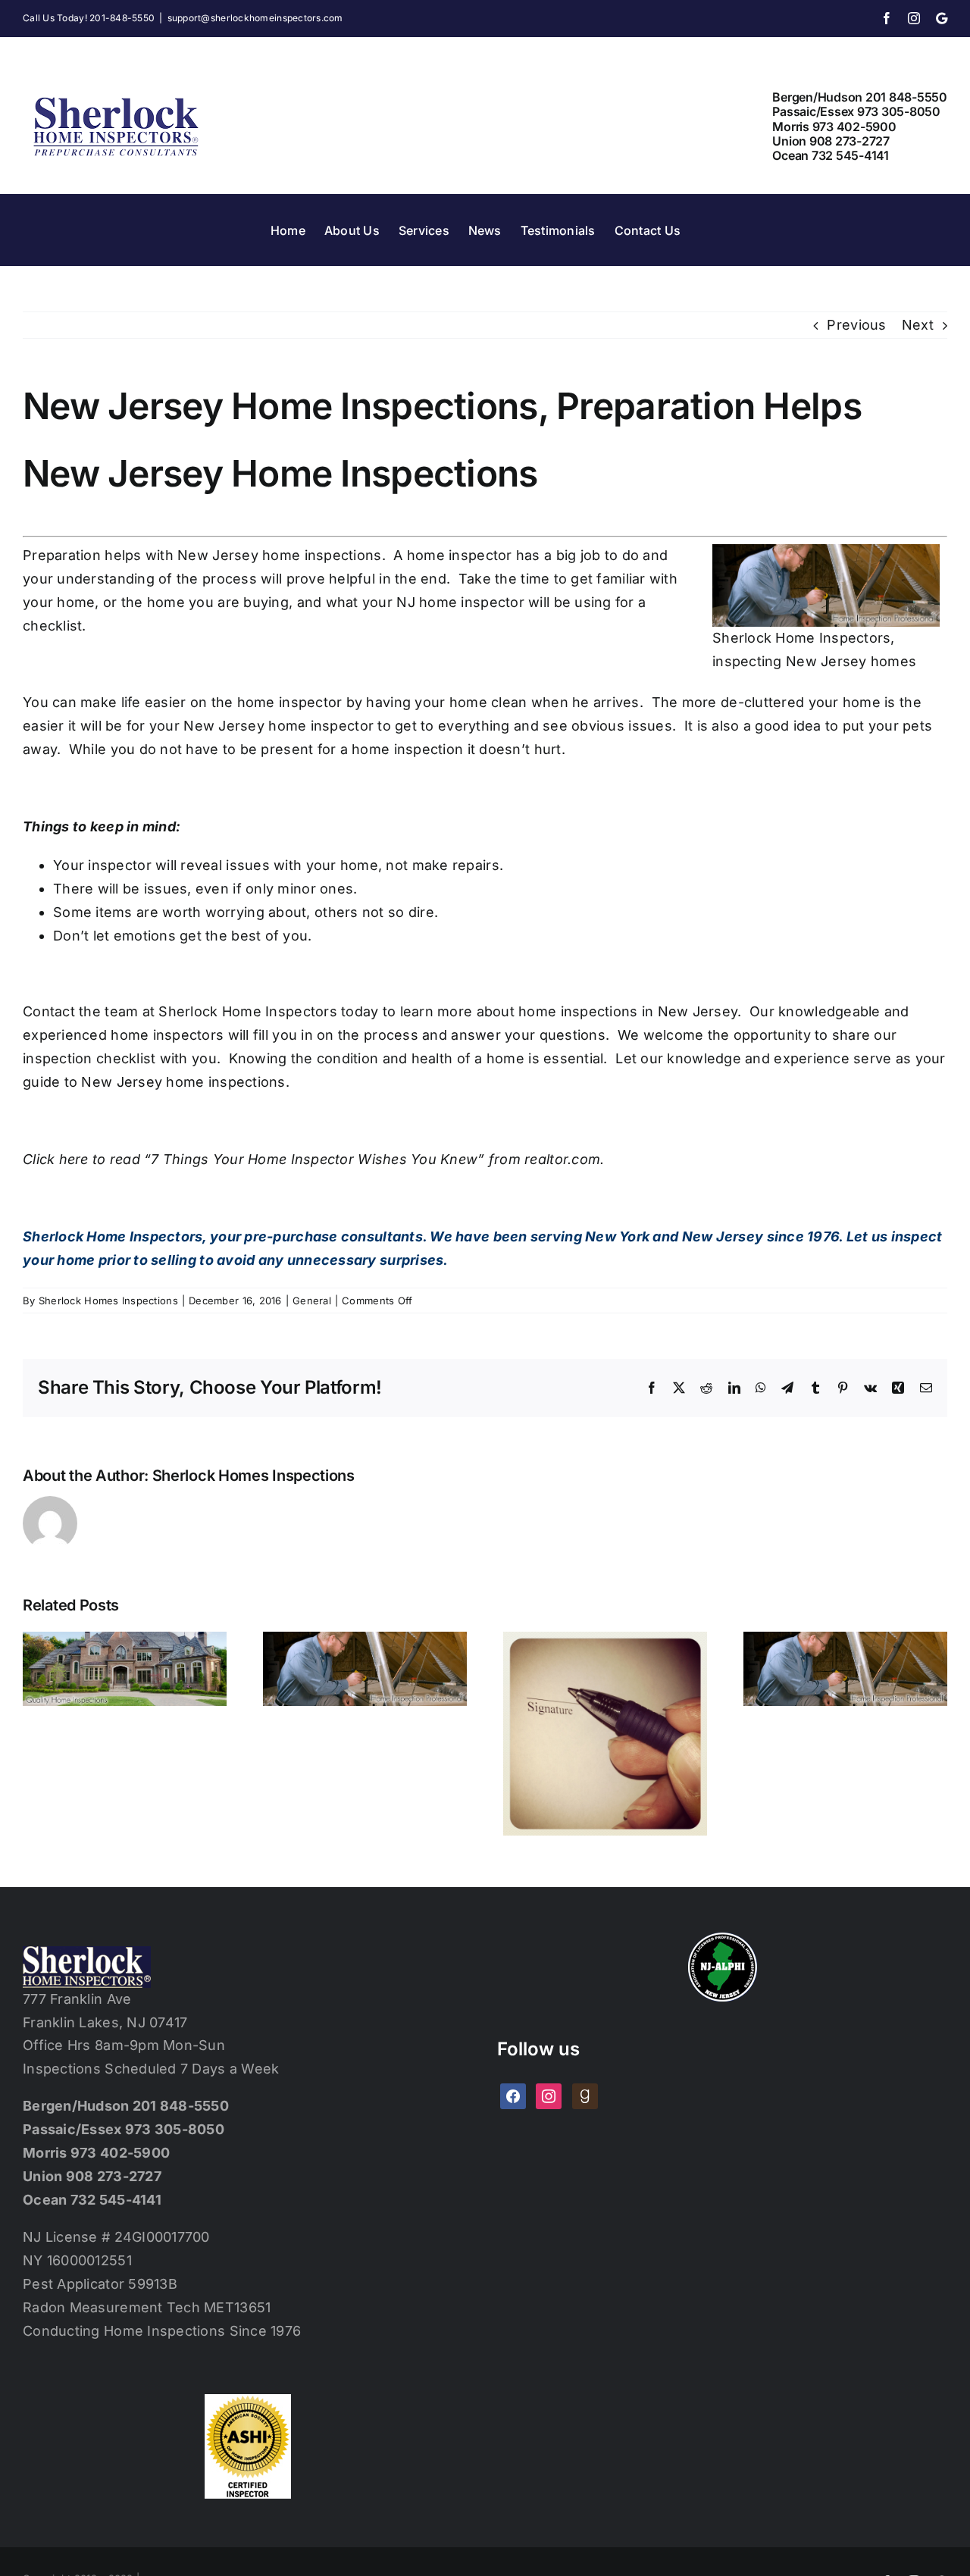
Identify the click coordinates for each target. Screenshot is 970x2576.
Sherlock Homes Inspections (108, 1301)
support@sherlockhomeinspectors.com (255, 18)
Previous (856, 325)
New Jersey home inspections (279, 555)
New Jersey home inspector (278, 726)
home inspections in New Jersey (628, 1011)
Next (918, 325)
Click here (56, 1159)
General (312, 1301)
